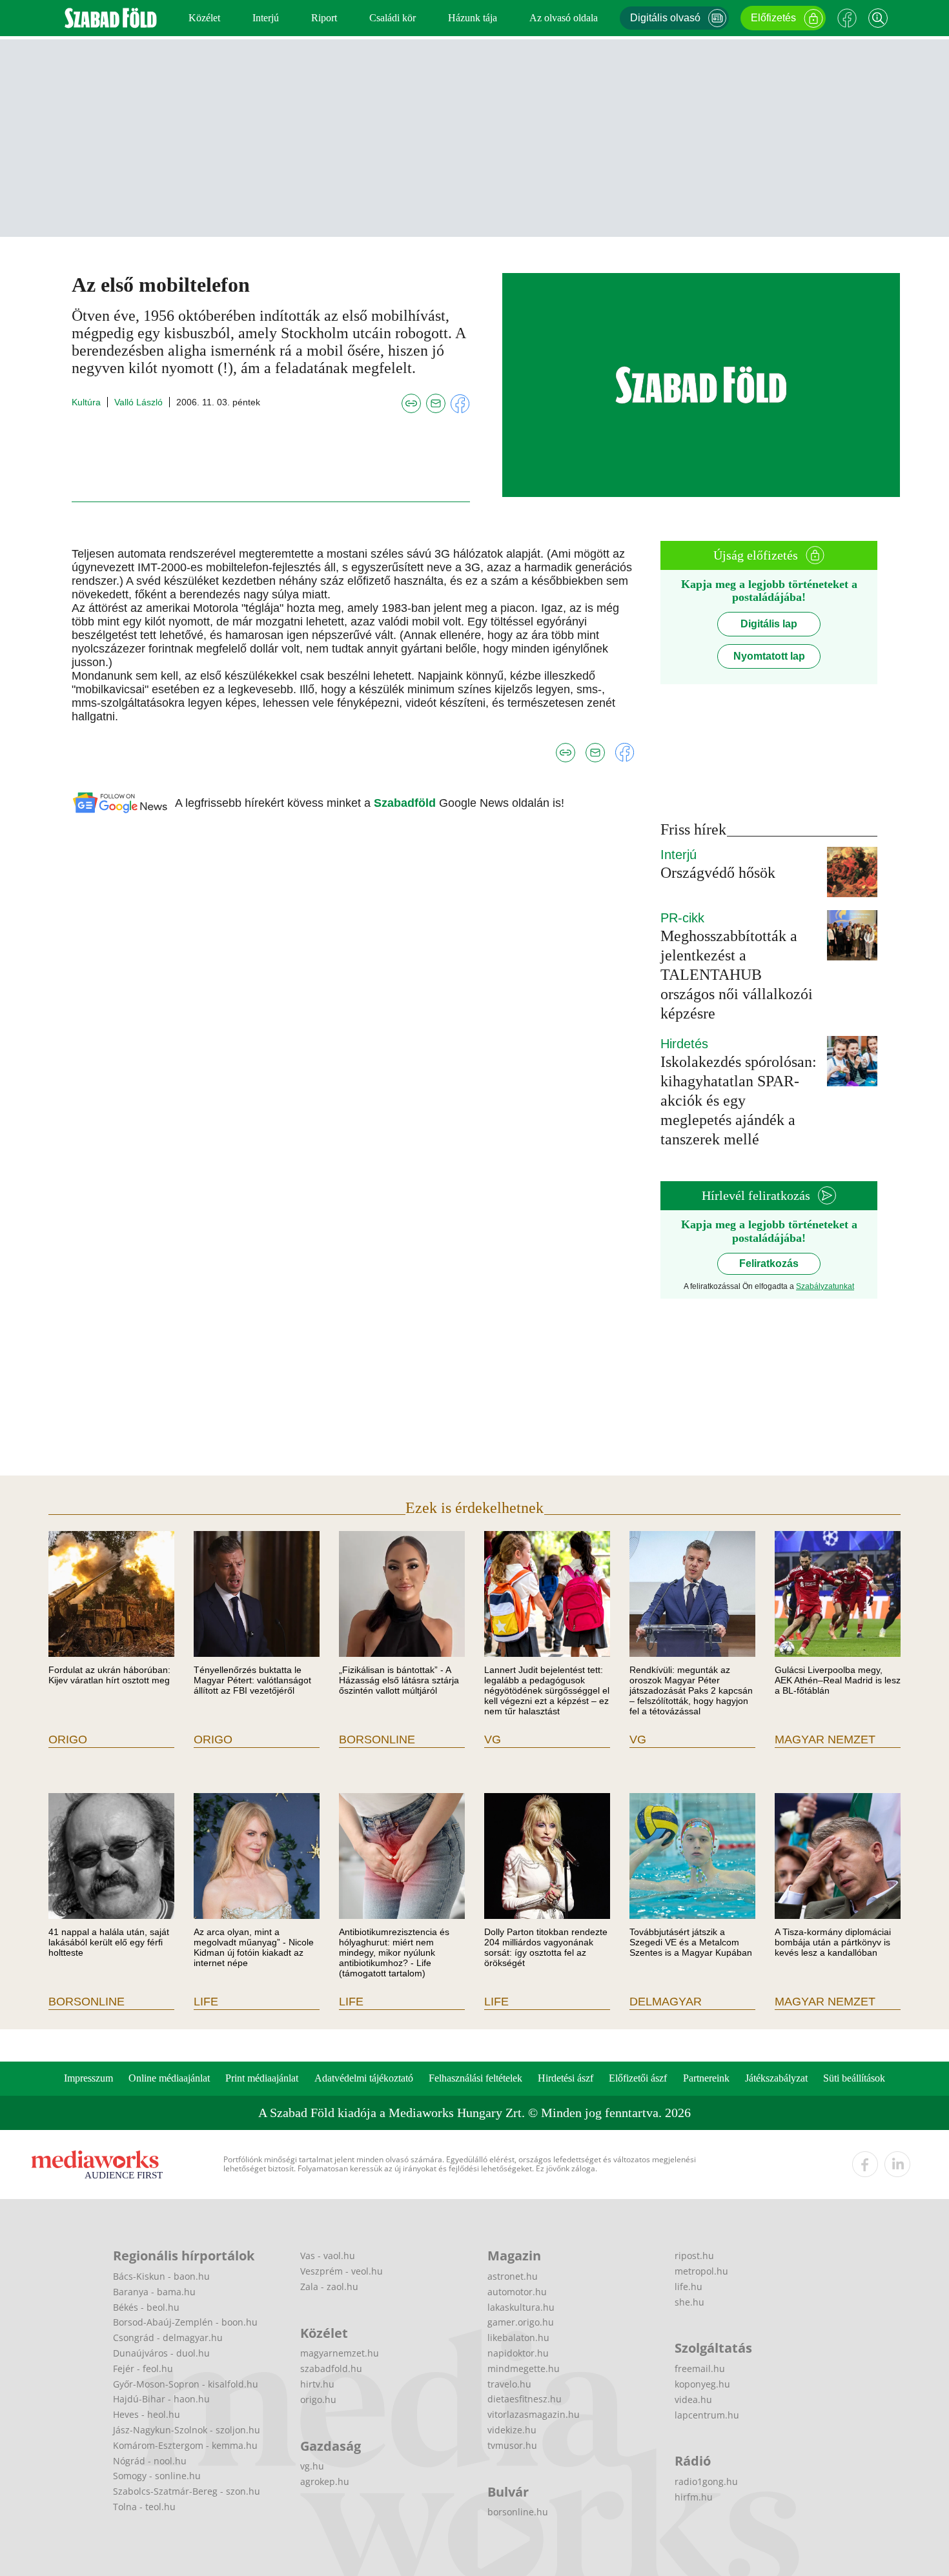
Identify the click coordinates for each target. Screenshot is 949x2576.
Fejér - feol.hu (143, 2368)
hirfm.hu (694, 2497)
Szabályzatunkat (825, 1286)
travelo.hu (509, 2384)
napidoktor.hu (518, 2353)
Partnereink (706, 2078)
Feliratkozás (769, 1263)
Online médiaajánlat (169, 2078)
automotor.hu (517, 2292)
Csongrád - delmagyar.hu (168, 2338)
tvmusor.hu (512, 2445)
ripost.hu (694, 2256)
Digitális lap (769, 624)
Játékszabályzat (776, 2078)
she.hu (689, 2302)
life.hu (689, 2287)
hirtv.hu (317, 2384)
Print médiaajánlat (262, 2078)
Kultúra (86, 402)
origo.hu (318, 2399)
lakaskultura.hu (521, 2307)
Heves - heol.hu (147, 2414)
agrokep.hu (325, 2481)
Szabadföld (406, 803)
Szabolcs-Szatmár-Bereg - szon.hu (187, 2491)
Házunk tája (473, 18)
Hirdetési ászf (566, 2078)
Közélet (204, 18)
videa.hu (693, 2399)
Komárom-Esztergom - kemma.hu (185, 2445)
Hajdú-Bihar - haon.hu (161, 2399)
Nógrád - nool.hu (150, 2461)
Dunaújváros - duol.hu (161, 2353)
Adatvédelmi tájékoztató (364, 2078)
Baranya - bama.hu (154, 2292)
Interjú (266, 18)
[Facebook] (847, 18)
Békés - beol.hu (146, 2307)
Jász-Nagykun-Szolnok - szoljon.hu (187, 2430)
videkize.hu (512, 2430)
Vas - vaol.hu (328, 2256)
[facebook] (865, 2164)
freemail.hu (700, 2368)
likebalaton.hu (518, 2338)
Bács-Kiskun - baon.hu (161, 2276)
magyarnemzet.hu (340, 2353)
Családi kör (393, 18)
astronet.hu (513, 2276)
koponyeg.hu (702, 2384)
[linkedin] (897, 2164)
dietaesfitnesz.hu (525, 2399)
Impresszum (88, 2078)
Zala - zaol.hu (329, 2287)
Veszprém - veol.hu (342, 2271)
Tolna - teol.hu (144, 2507)
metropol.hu (701, 2271)
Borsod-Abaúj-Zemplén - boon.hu (185, 2322)
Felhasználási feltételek (475, 2078)
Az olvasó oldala (564, 18)
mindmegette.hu (524, 2368)
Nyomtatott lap (769, 656)
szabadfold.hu (331, 2368)
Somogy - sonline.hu (157, 2476)
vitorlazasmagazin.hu (534, 2414)
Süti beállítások (854, 2078)
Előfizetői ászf (638, 2078)
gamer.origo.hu (521, 2322)
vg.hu (312, 2466)
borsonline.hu (518, 2512)
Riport (324, 18)
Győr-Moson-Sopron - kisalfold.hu (186, 2384)
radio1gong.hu (706, 2481)
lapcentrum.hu (707, 2415)
